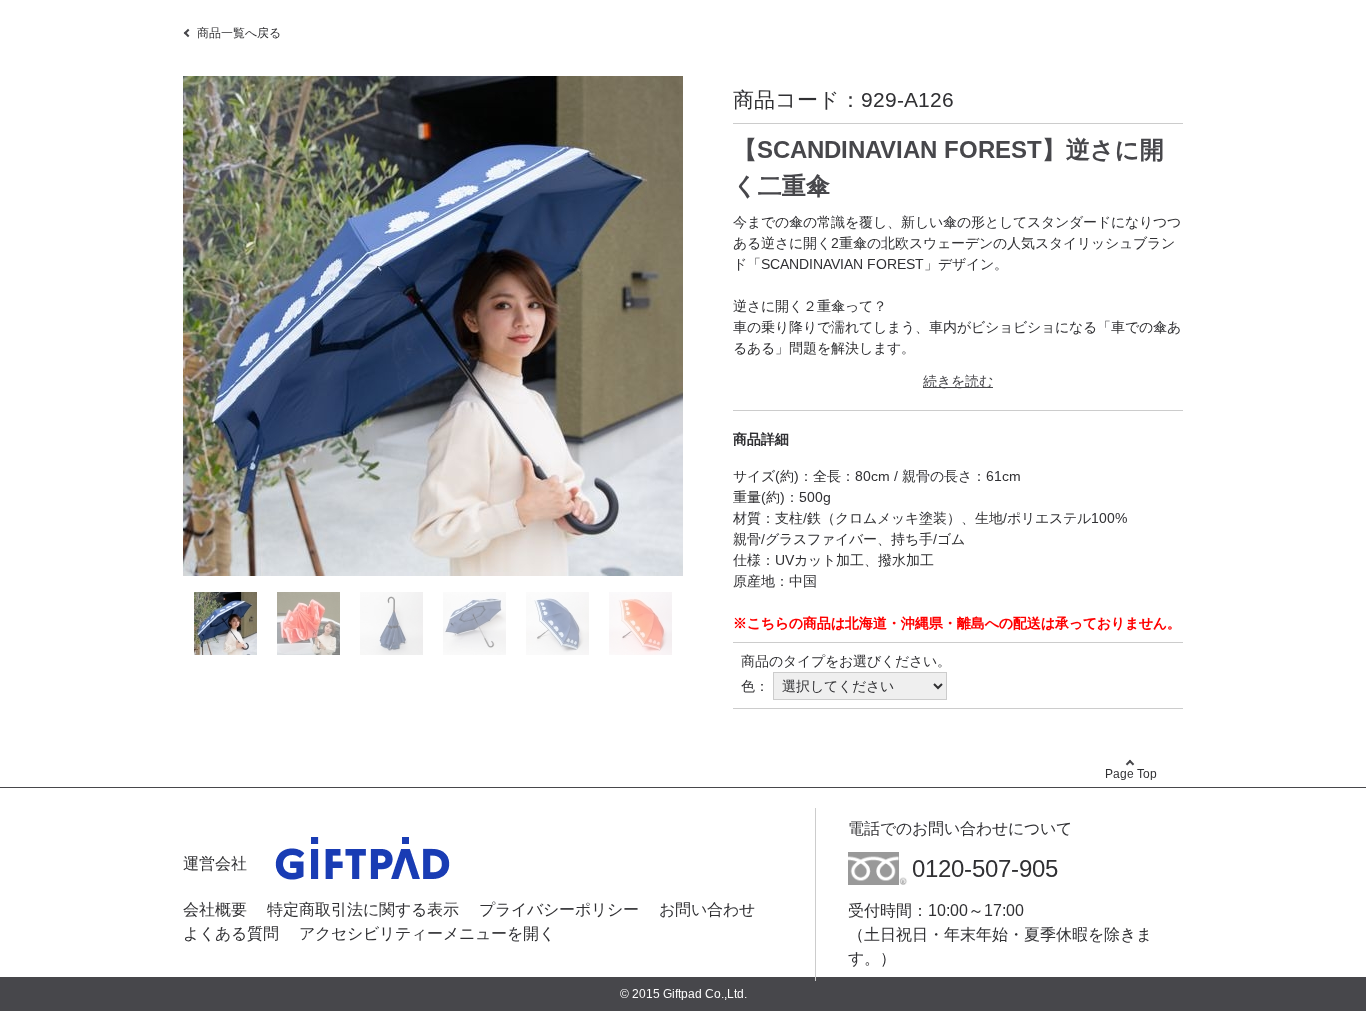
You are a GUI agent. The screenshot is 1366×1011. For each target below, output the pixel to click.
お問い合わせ (707, 909)
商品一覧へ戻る (239, 33)
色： (755, 686)
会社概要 (215, 909)
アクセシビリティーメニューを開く (427, 933)
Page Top (1131, 774)
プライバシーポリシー (559, 909)
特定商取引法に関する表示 (363, 909)
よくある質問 (231, 933)
